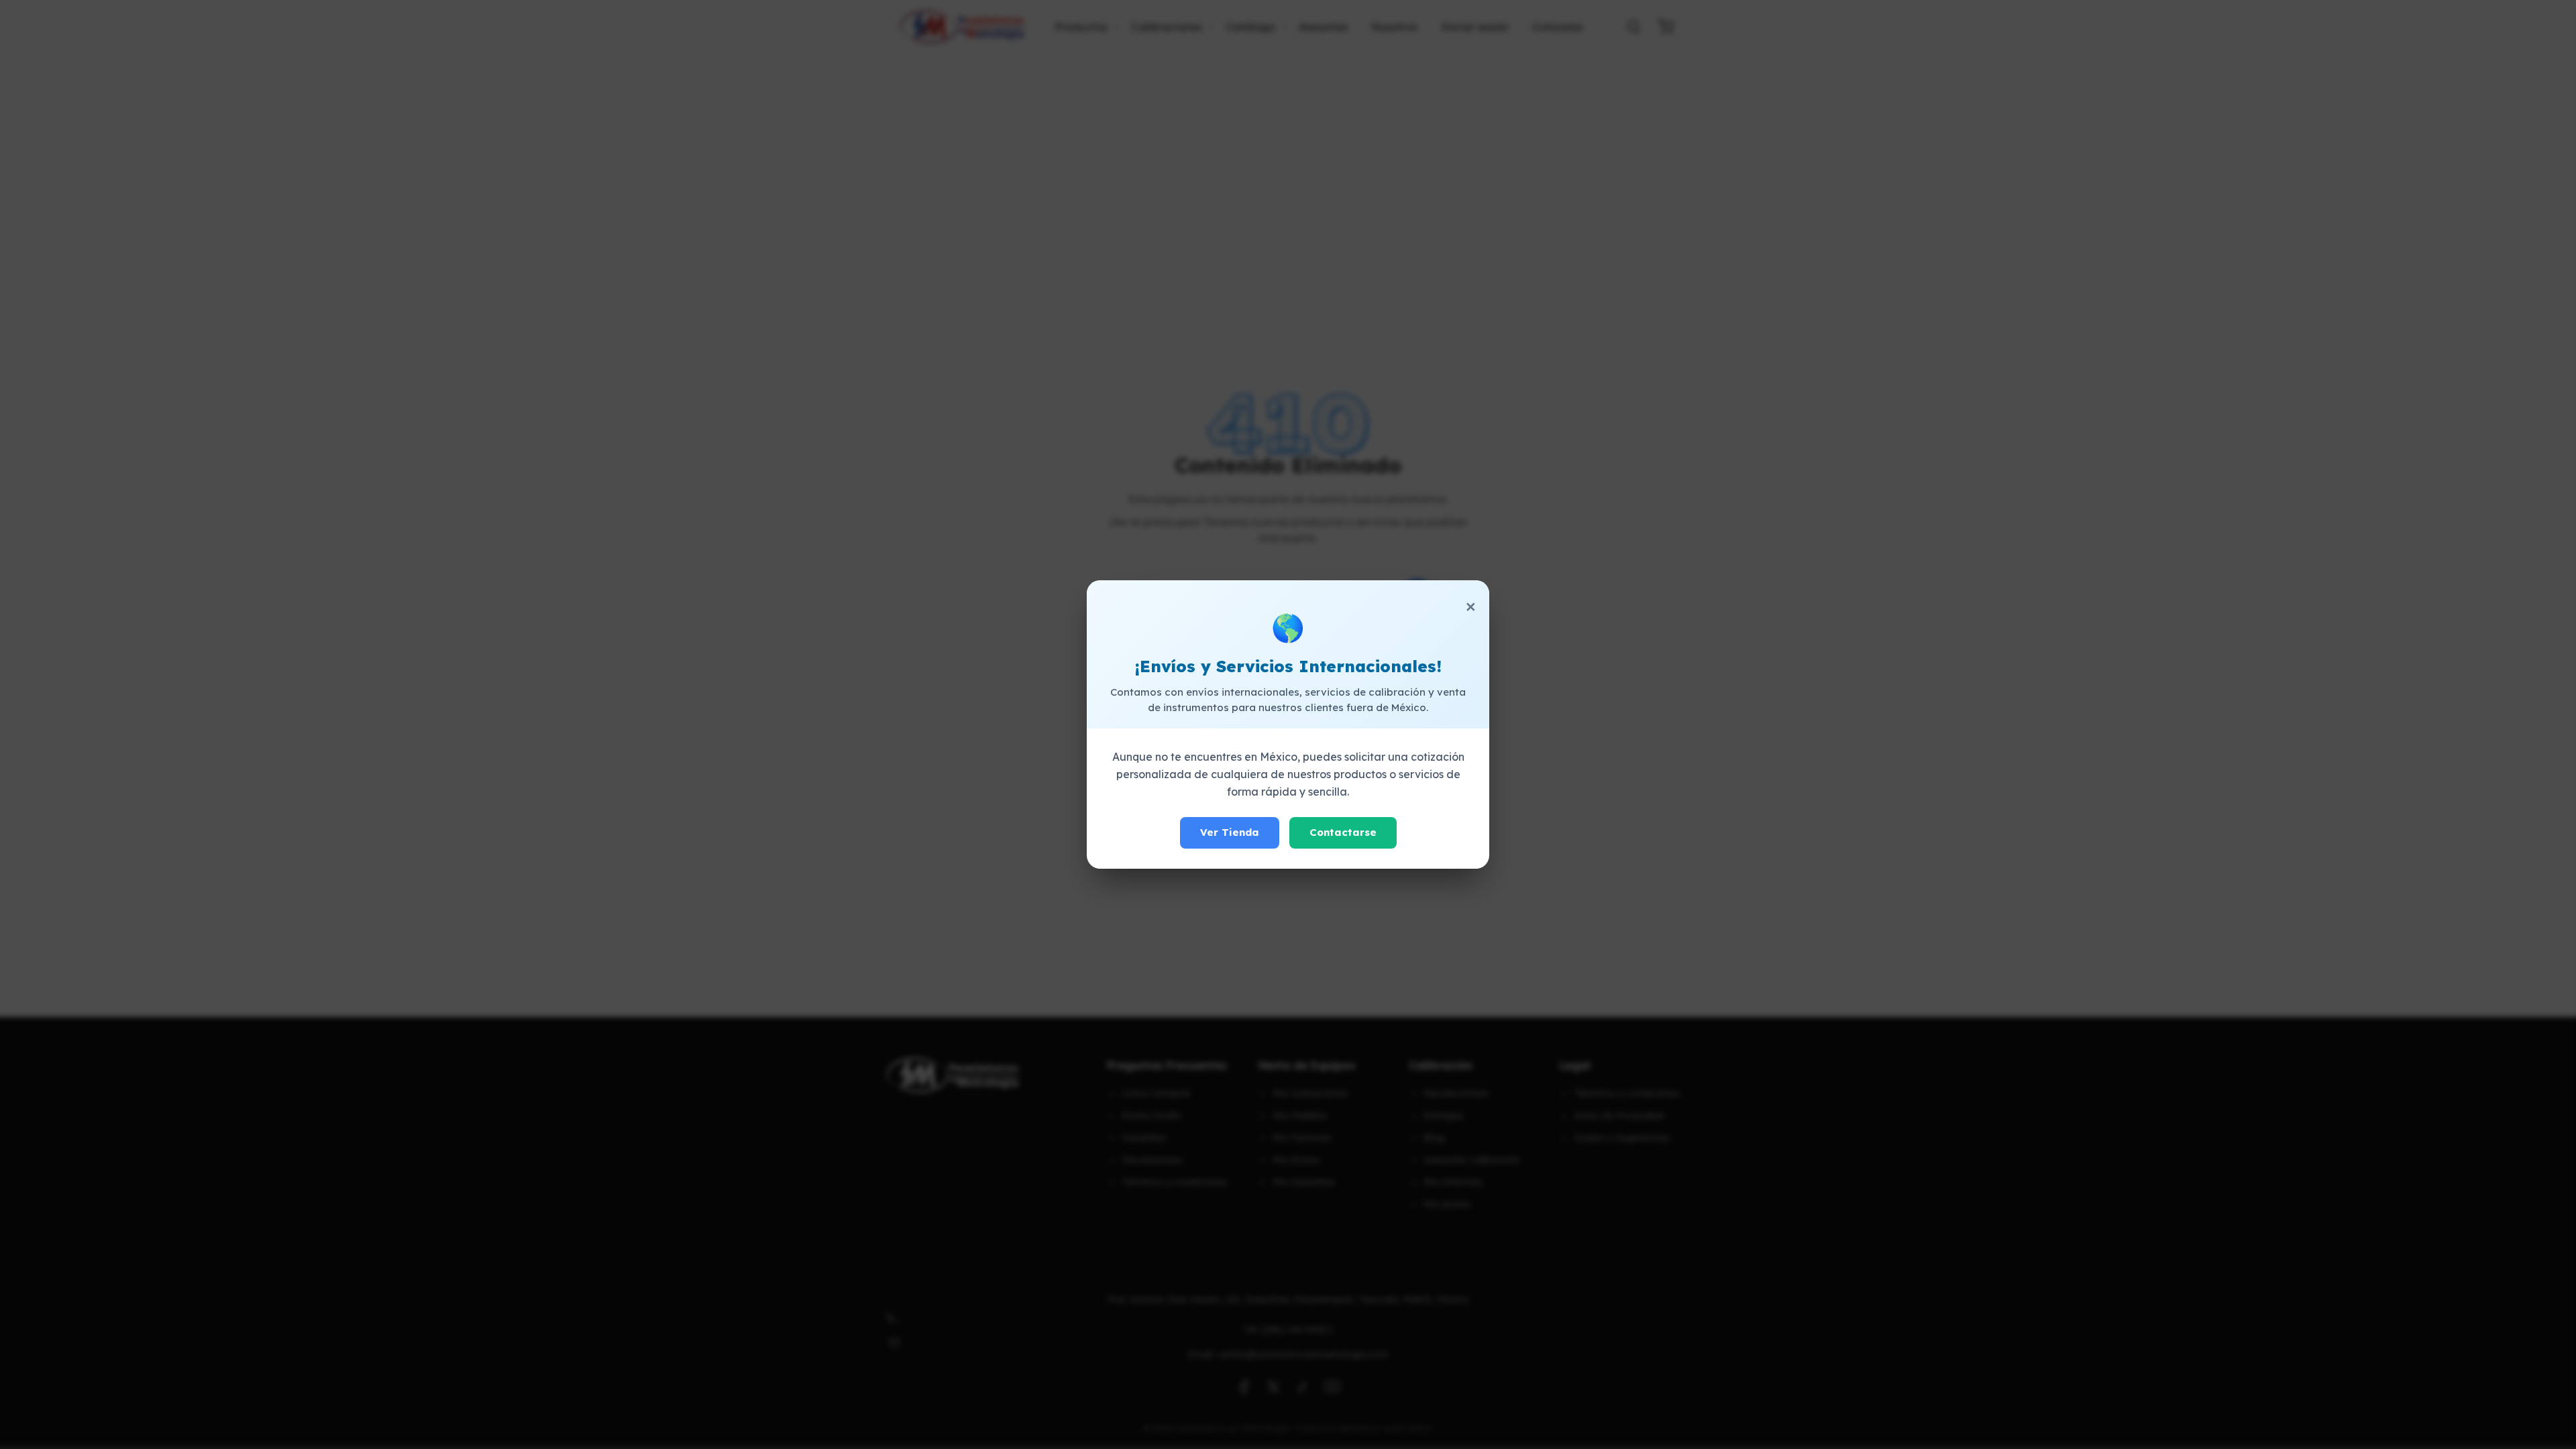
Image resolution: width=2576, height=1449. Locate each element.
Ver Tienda (1230, 832)
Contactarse (1343, 832)
